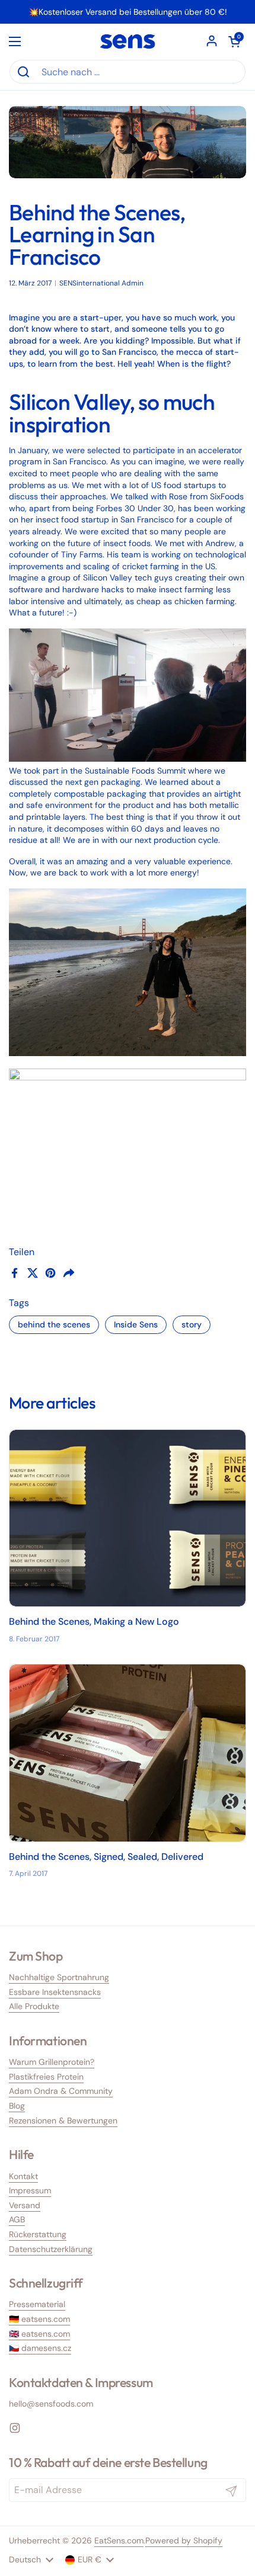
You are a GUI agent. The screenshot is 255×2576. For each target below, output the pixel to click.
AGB (17, 2219)
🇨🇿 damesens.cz (40, 2348)
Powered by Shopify (184, 2540)
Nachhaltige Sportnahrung (59, 1977)
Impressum (30, 2190)
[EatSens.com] (128, 41)
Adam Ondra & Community (61, 2091)
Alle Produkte (34, 2006)
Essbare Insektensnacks (55, 1992)
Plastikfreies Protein (46, 2077)
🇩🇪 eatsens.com (39, 2319)
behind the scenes (54, 1324)
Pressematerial (37, 2304)
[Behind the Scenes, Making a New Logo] (128, 1518)
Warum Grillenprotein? (52, 2062)
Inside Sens (136, 1324)
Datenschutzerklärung (51, 2249)
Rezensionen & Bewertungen (63, 2121)
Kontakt (23, 2176)
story (192, 1324)
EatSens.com (119, 2540)
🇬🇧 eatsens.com (39, 2334)
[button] (234, 41)
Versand (25, 2205)
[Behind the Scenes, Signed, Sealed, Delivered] (128, 1753)
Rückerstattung (38, 2234)
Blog (17, 2106)
